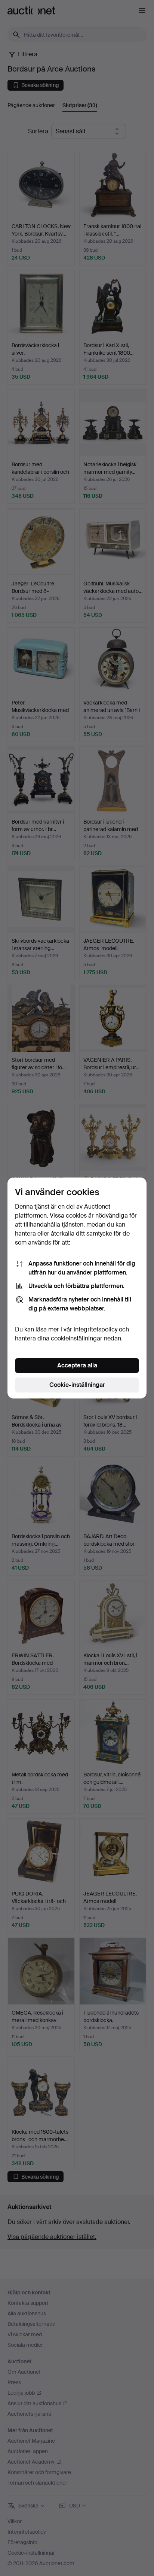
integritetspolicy (96, 1329)
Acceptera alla (77, 1365)
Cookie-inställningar (77, 1385)
